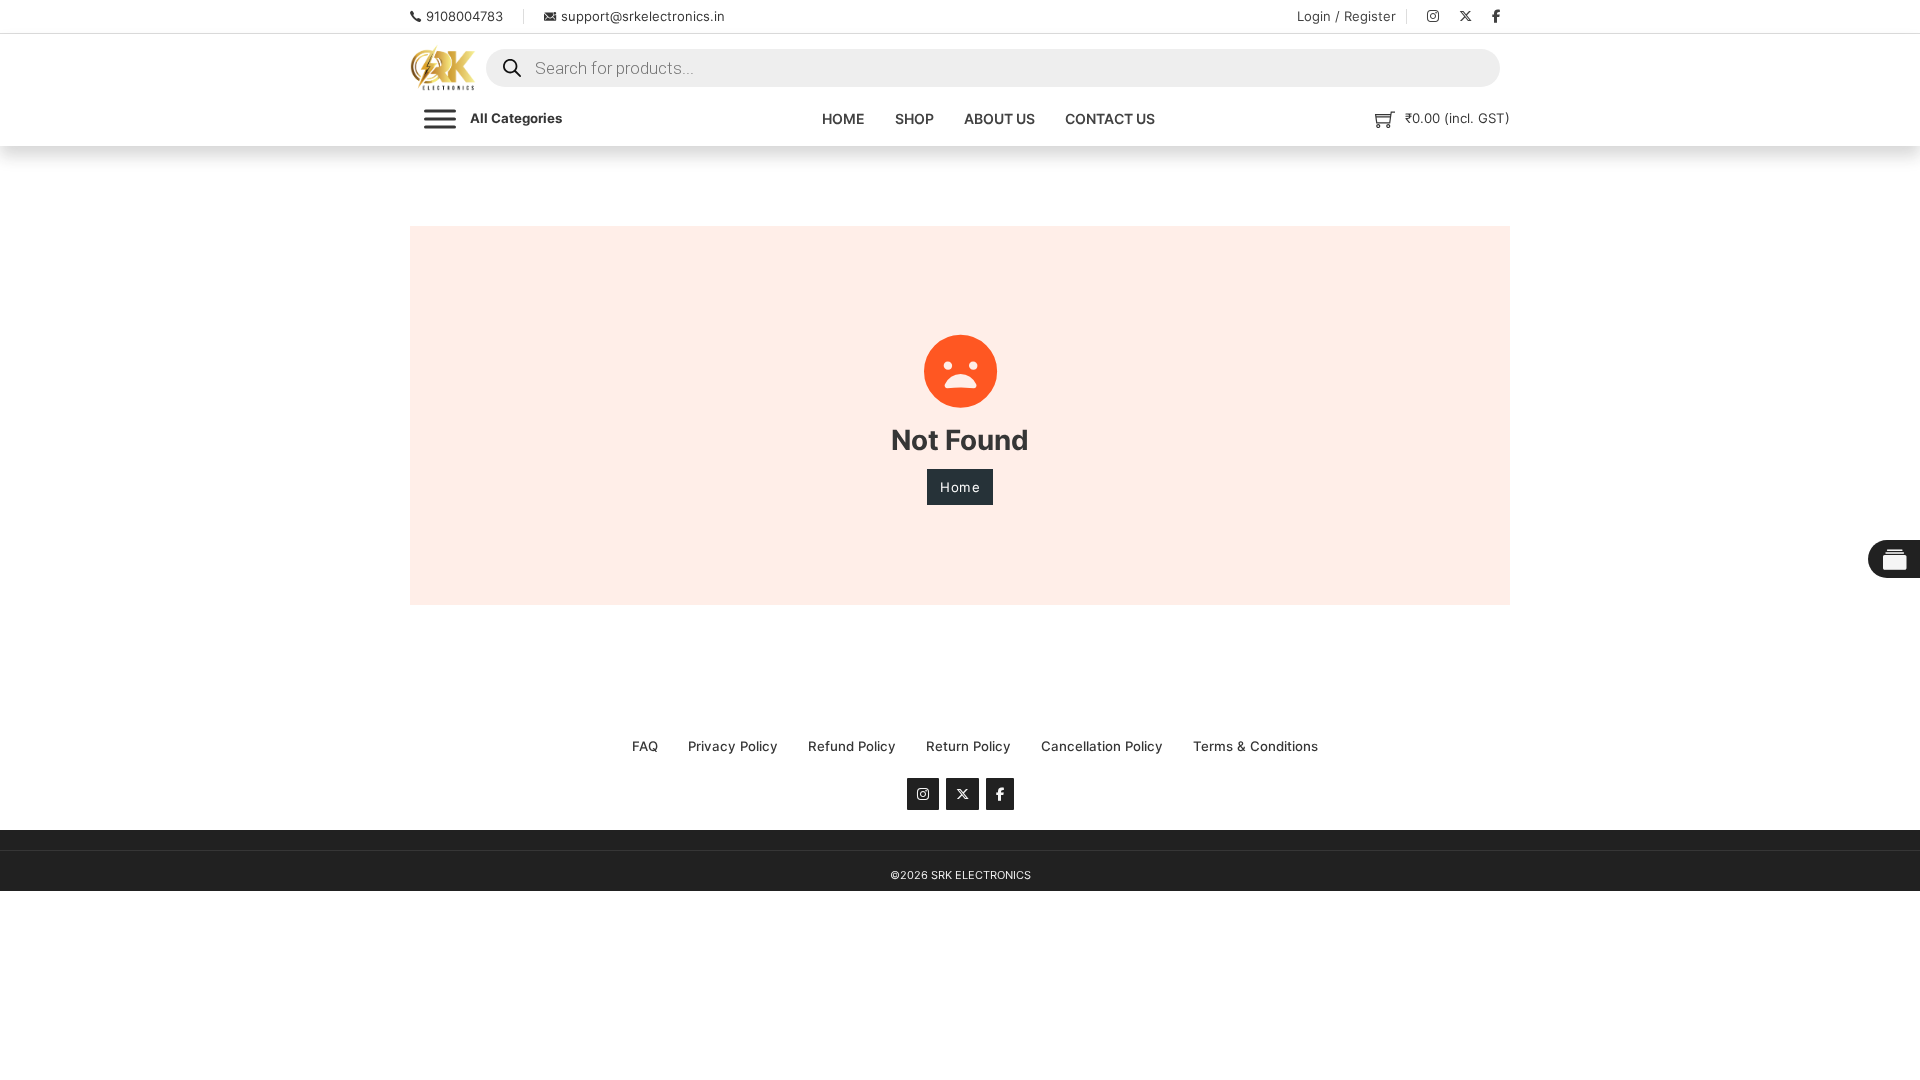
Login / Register (1346, 16)
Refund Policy (852, 746)
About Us (999, 118)
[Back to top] (1855, 1025)
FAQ (645, 746)
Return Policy (968, 746)
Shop (914, 118)
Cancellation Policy (1102, 746)
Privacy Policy (733, 746)
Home (843, 118)
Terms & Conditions (1255, 746)
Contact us (1110, 118)
